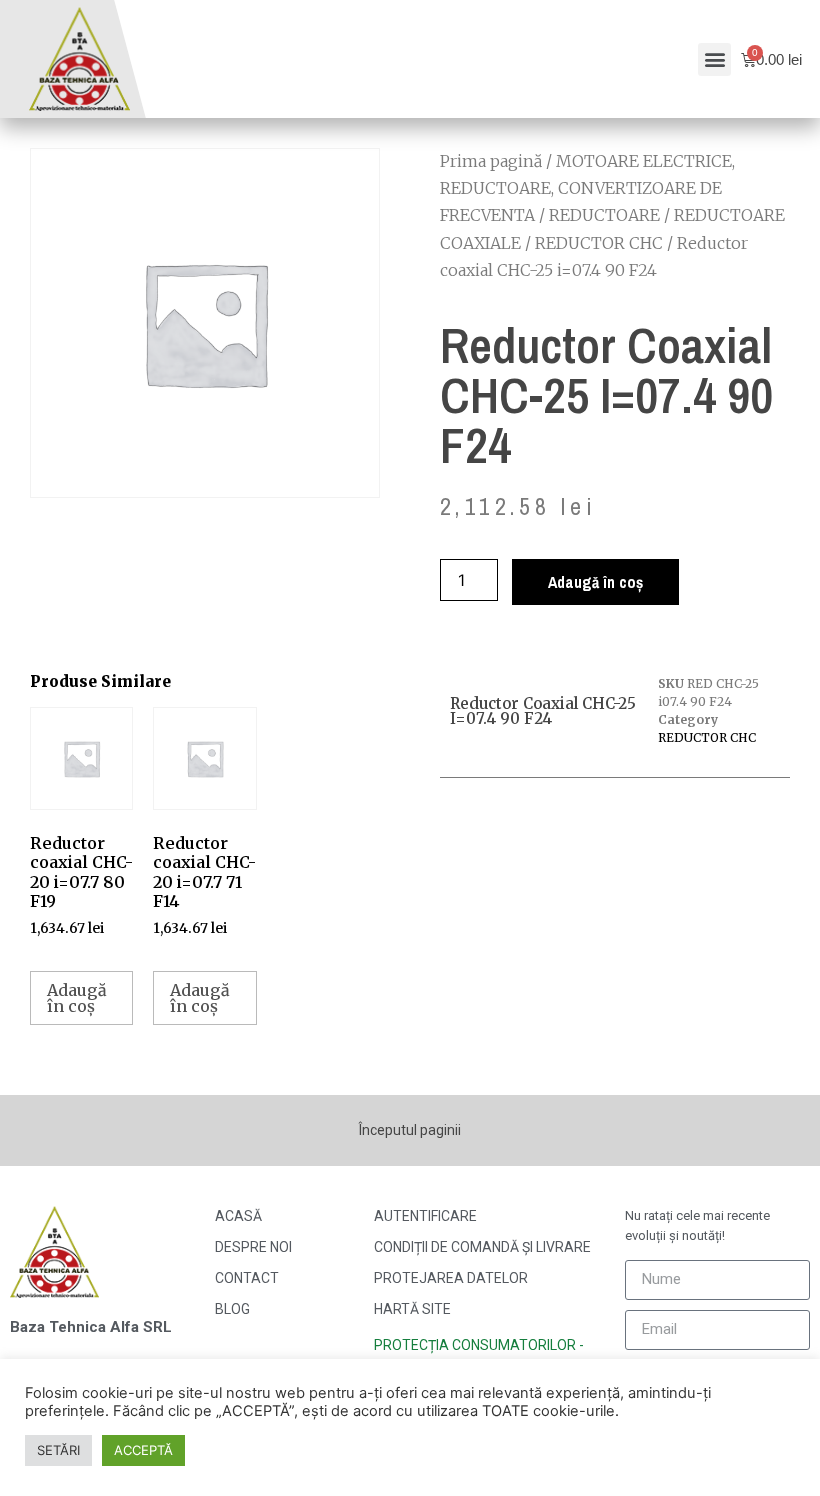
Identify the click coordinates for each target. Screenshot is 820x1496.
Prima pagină (491, 161)
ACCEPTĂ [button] (143, 1450)
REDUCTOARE (604, 215)
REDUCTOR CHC (599, 243)
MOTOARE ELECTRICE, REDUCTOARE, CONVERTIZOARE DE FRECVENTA (587, 188)
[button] (714, 59)
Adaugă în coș (595, 582)
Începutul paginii (410, 1130)
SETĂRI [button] (58, 1450)
